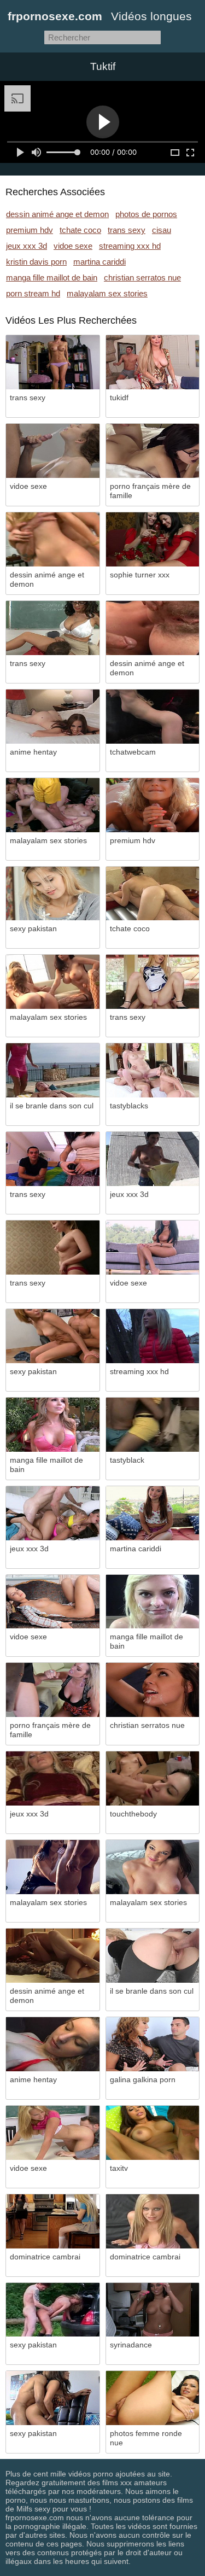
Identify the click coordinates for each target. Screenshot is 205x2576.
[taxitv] (153, 2133)
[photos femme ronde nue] (153, 2398)
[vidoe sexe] (53, 451)
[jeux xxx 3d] (153, 1159)
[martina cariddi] (153, 1513)
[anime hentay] (53, 717)
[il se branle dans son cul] (53, 1070)
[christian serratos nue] (153, 1690)
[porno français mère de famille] (153, 451)
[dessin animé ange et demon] (53, 539)
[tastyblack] (153, 1425)
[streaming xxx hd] (153, 1336)
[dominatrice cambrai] (53, 2221)
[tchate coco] (153, 894)
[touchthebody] (153, 1778)
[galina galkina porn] (153, 2044)
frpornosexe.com (55, 16)
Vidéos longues (151, 16)
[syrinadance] (153, 2310)
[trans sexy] (53, 362)
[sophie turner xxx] (153, 539)
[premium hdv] (153, 805)
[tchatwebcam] (153, 717)
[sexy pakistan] (53, 894)
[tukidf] (153, 362)
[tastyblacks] (153, 1070)
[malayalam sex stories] (53, 805)
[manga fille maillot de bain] (53, 1425)
